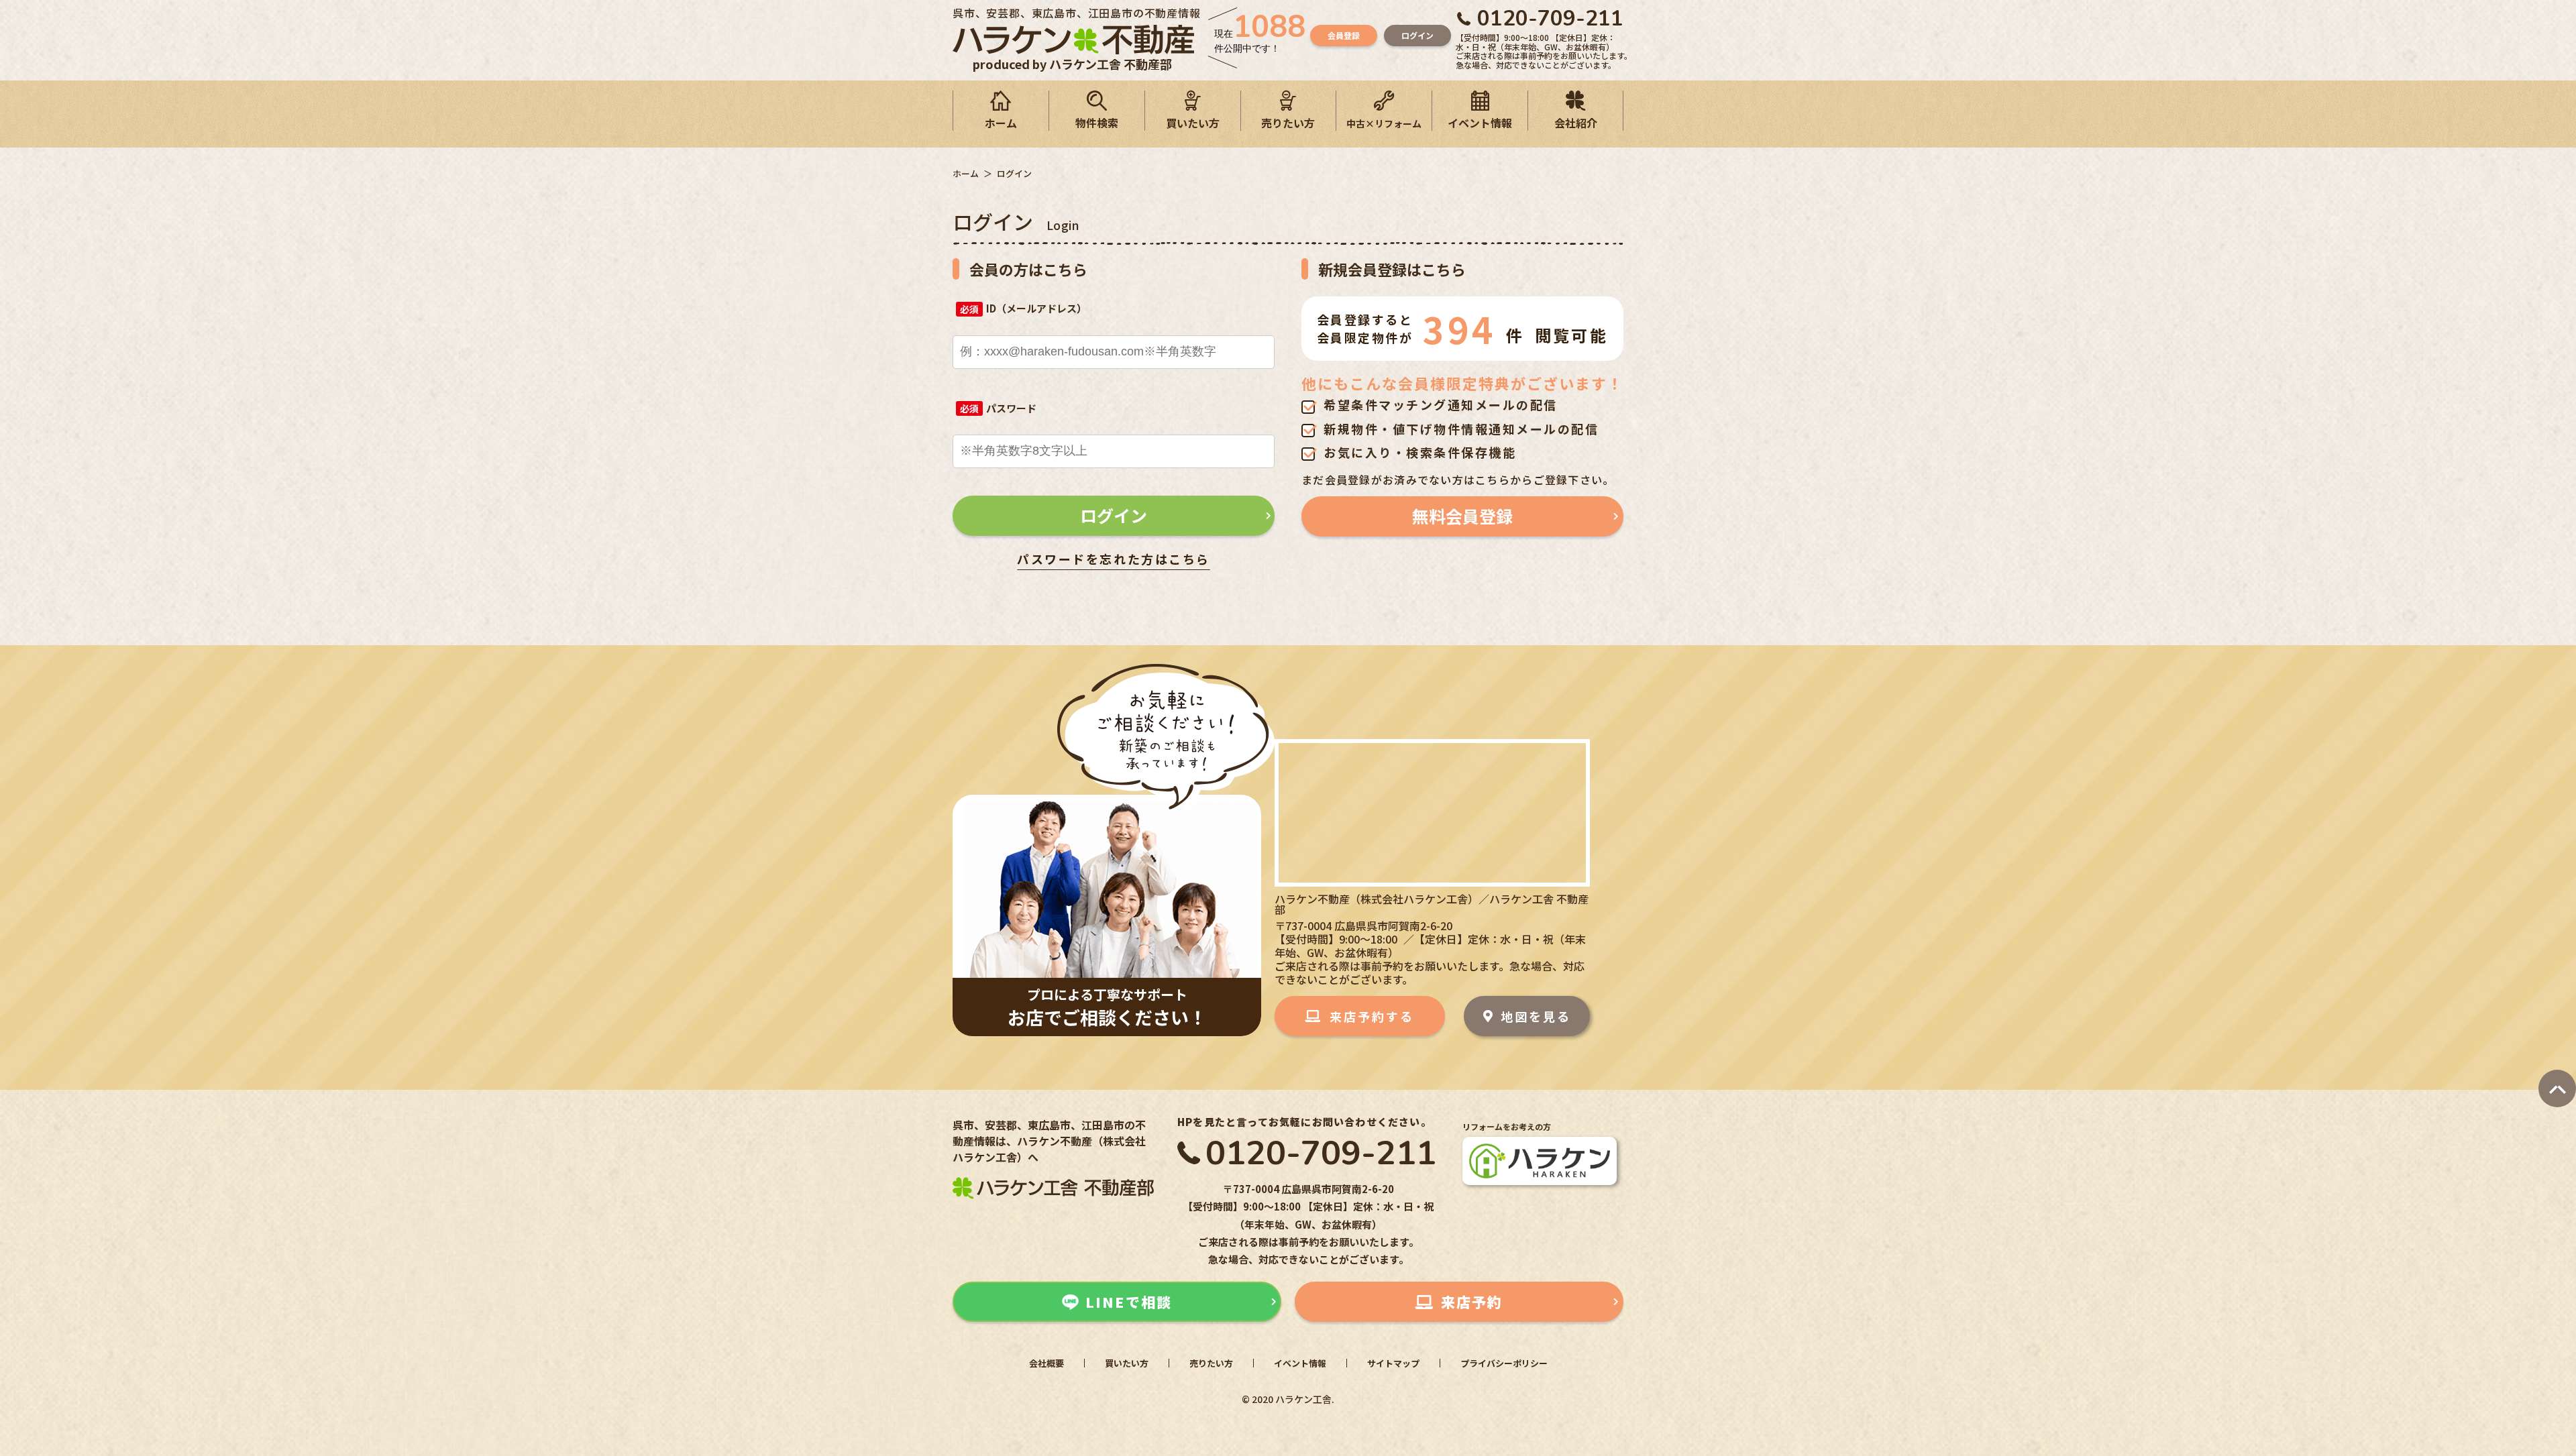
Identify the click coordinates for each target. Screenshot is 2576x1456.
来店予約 (1472, 1302)
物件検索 (1097, 123)
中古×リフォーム (1384, 123)
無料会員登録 (1462, 516)
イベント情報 (1480, 123)
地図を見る (1536, 1016)
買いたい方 (1193, 123)
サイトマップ (1393, 1363)
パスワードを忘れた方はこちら (1113, 559)
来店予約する (1372, 1016)
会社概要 (1046, 1363)
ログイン (1417, 35)
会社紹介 (1576, 123)
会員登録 (1344, 35)
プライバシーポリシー (1504, 1363)
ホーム (1001, 123)
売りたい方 (1288, 123)
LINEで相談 (1129, 1302)
